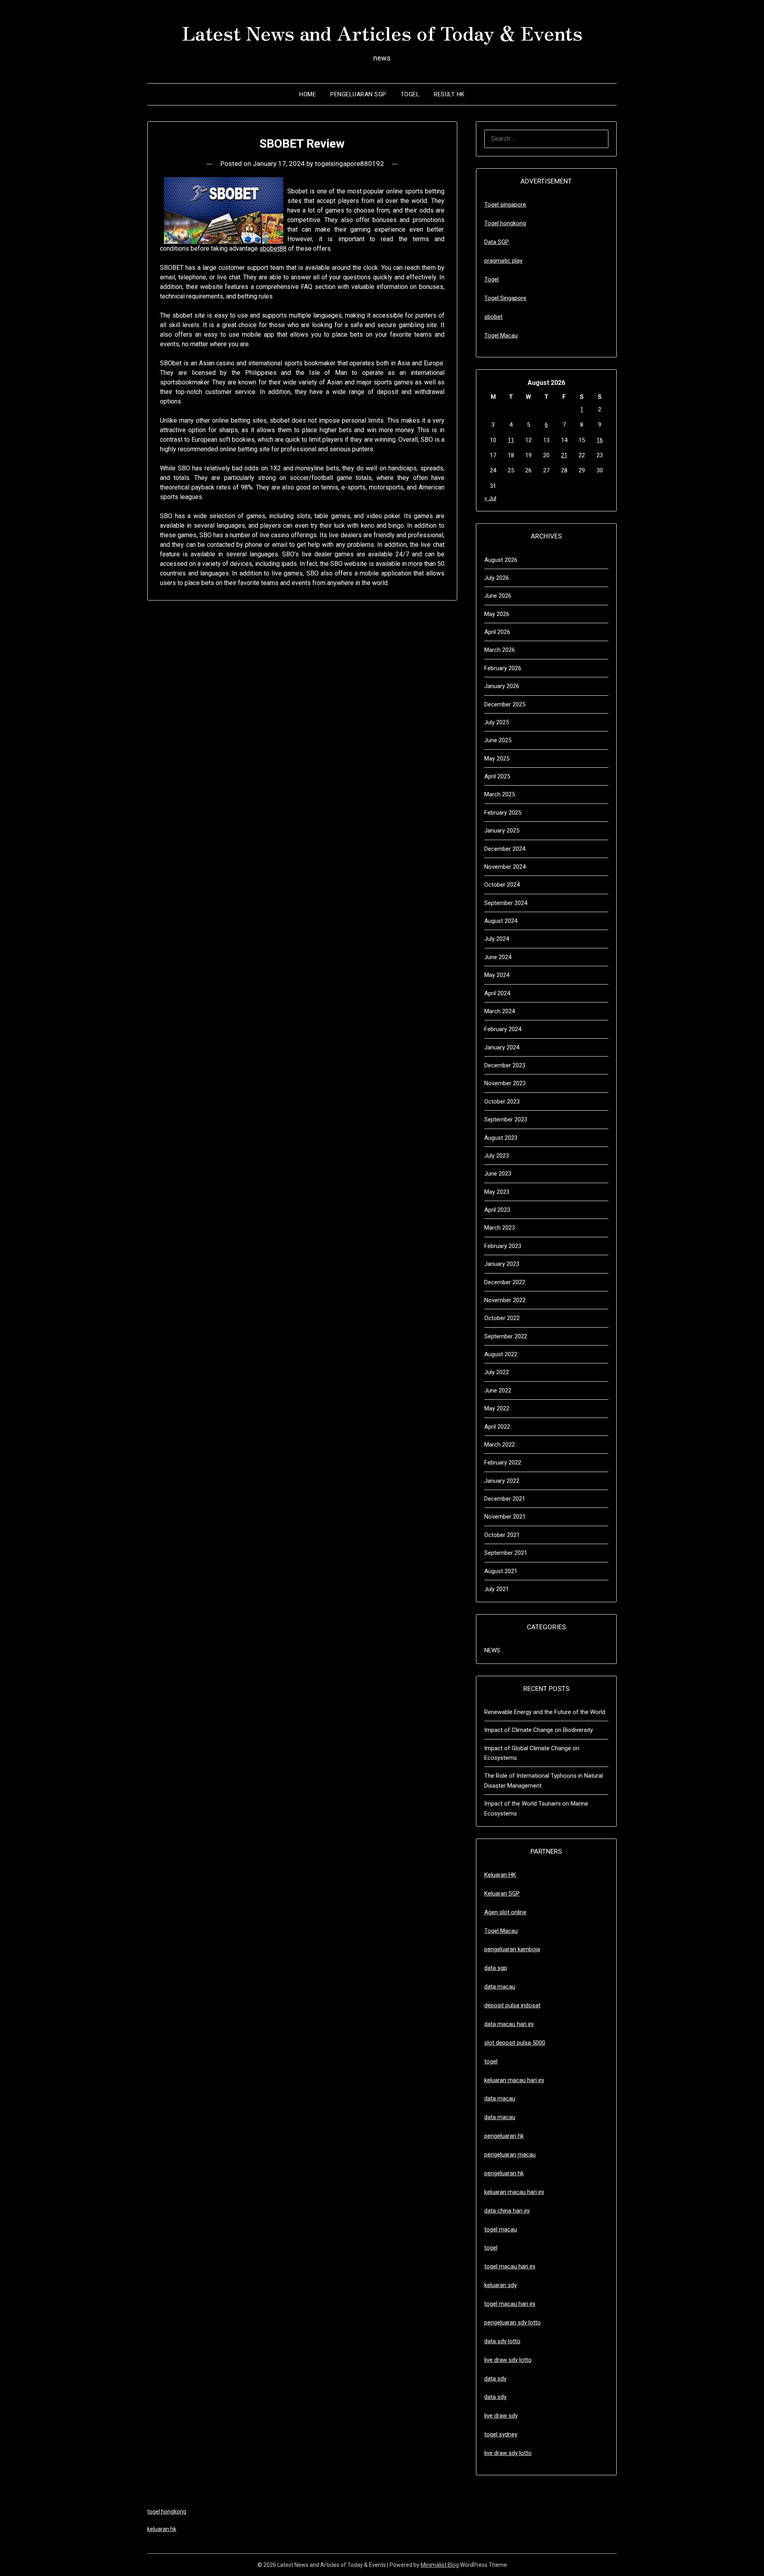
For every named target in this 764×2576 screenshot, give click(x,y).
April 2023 (497, 1210)
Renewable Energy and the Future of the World (545, 1712)
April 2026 (497, 632)
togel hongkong (167, 2512)
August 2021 (501, 1571)
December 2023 (505, 1065)
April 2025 (497, 776)
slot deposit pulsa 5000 (515, 2043)
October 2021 (502, 1535)
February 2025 (503, 813)
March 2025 (500, 794)
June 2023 (498, 1174)
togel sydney (501, 2434)
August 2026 (501, 560)
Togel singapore (505, 205)
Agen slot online (505, 1912)
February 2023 (503, 1246)
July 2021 (497, 1589)
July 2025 (497, 722)
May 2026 (497, 614)
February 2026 (503, 668)
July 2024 (497, 939)
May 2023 (497, 1192)
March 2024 (500, 1011)
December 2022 (505, 1282)
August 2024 (501, 921)
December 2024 (505, 849)
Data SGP (497, 242)
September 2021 (506, 1553)
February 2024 (503, 1029)
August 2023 (501, 1138)
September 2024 (506, 903)
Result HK (449, 94)
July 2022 (497, 1372)
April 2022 (497, 1427)
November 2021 (505, 1517)
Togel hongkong (505, 223)
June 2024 (498, 957)
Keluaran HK (500, 1875)
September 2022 (506, 1336)
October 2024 (502, 885)
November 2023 (505, 1083)
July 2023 (497, 1156)
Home (308, 94)
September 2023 (506, 1119)
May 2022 (497, 1408)
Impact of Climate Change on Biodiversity (539, 1730)
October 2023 (502, 1102)
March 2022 (500, 1445)
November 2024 (505, 867)
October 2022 (502, 1318)
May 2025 (497, 759)
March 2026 (500, 650)
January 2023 (502, 1264)
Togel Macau (501, 335)
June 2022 (498, 1390)
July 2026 (497, 578)
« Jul (490, 498)
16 (600, 440)
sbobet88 (273, 249)
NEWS (492, 1650)
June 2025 (498, 740)
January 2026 (502, 686)
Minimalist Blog (440, 2565)
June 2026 (498, 596)
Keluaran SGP (502, 1893)
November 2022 (505, 1300)
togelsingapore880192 (349, 164)
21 (564, 455)
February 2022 (503, 1463)
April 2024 (497, 993)
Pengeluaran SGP (358, 94)
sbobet (493, 317)
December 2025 (505, 704)
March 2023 (500, 1228)
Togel (410, 94)
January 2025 (502, 831)
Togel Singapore (505, 298)
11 (511, 440)
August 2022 (501, 1354)
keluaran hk (162, 2529)
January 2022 (502, 1481)
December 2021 (505, 1499)
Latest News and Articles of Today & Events (382, 32)
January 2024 (502, 1047)
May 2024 (497, 975)
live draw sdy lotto (508, 2453)
